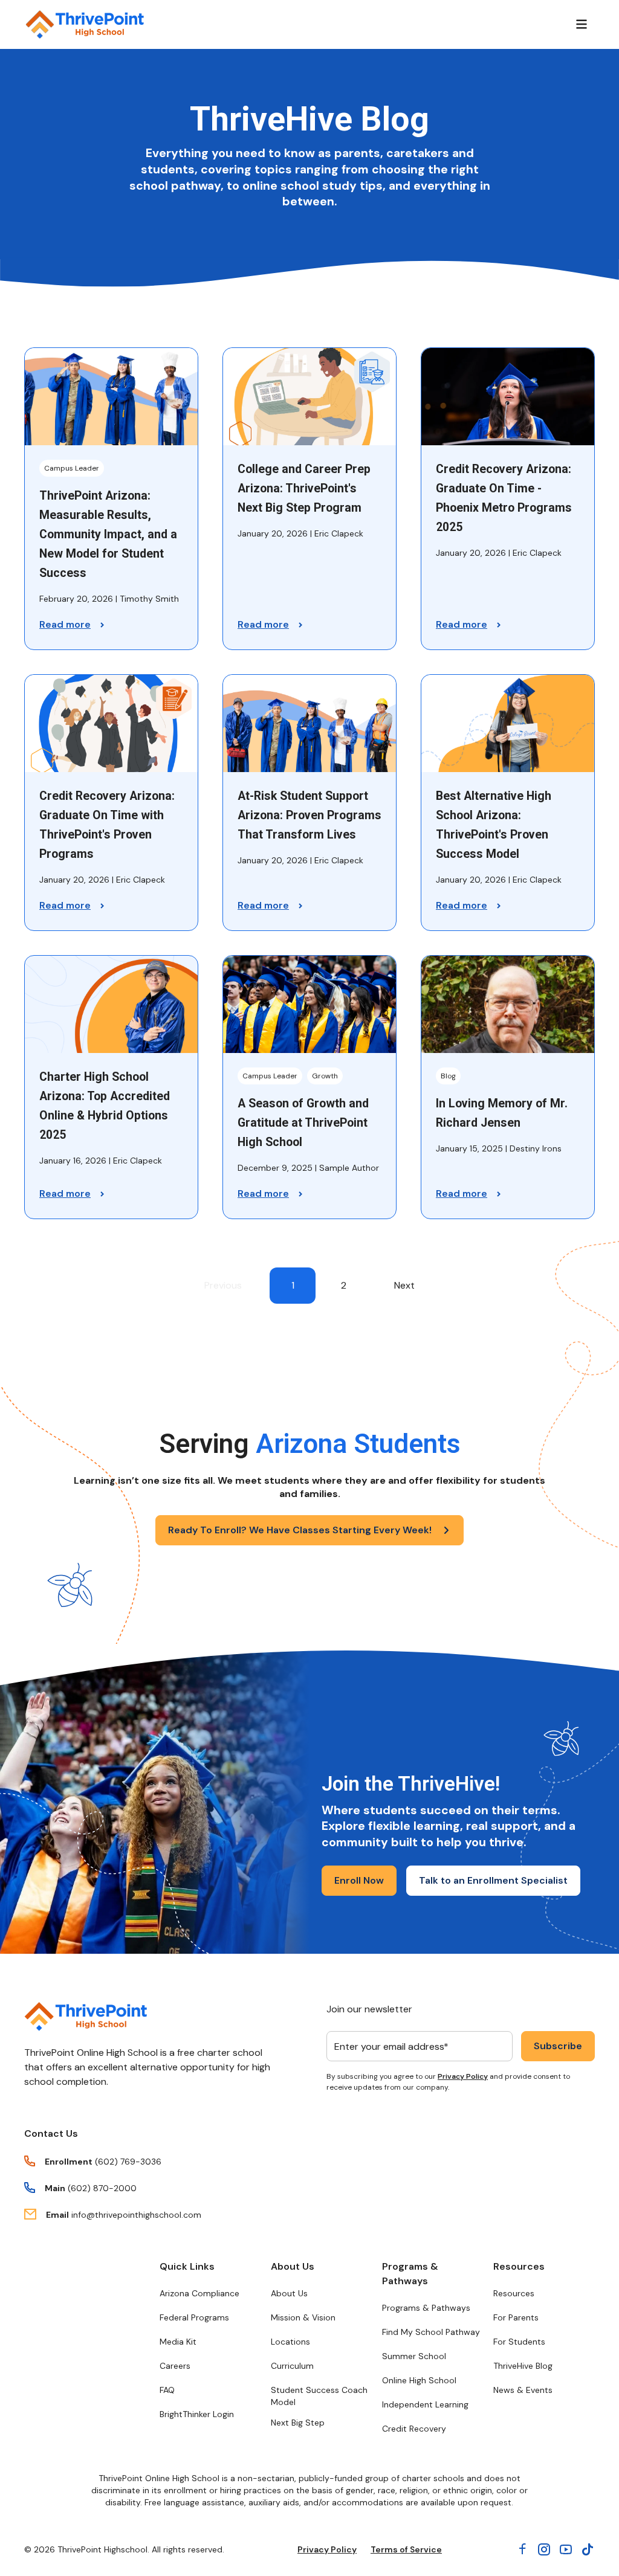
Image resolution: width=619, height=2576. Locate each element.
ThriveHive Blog (523, 2366)
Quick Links (187, 2266)
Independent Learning (425, 2404)
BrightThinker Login (197, 2414)
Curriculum (292, 2366)
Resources (519, 2266)
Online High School (419, 2380)
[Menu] (582, 24)
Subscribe (558, 2046)
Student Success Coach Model (319, 2396)
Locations (290, 2342)
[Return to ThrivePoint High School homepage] (85, 24)
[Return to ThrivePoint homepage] (86, 2017)
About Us (293, 2266)
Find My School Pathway (431, 2332)
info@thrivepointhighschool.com (136, 2215)
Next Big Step (298, 2423)
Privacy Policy (463, 2076)
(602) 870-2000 (102, 2188)
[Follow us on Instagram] (544, 2549)
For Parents (516, 2317)
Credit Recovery (414, 2429)
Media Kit (178, 2342)
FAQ (167, 2390)
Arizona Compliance (199, 2293)
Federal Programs (194, 2317)
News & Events (523, 2390)
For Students (519, 2342)
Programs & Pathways (410, 2274)
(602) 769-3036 (128, 2162)
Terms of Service (406, 2549)
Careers (175, 2366)
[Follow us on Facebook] (522, 2549)
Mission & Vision (303, 2317)
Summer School (414, 2356)
